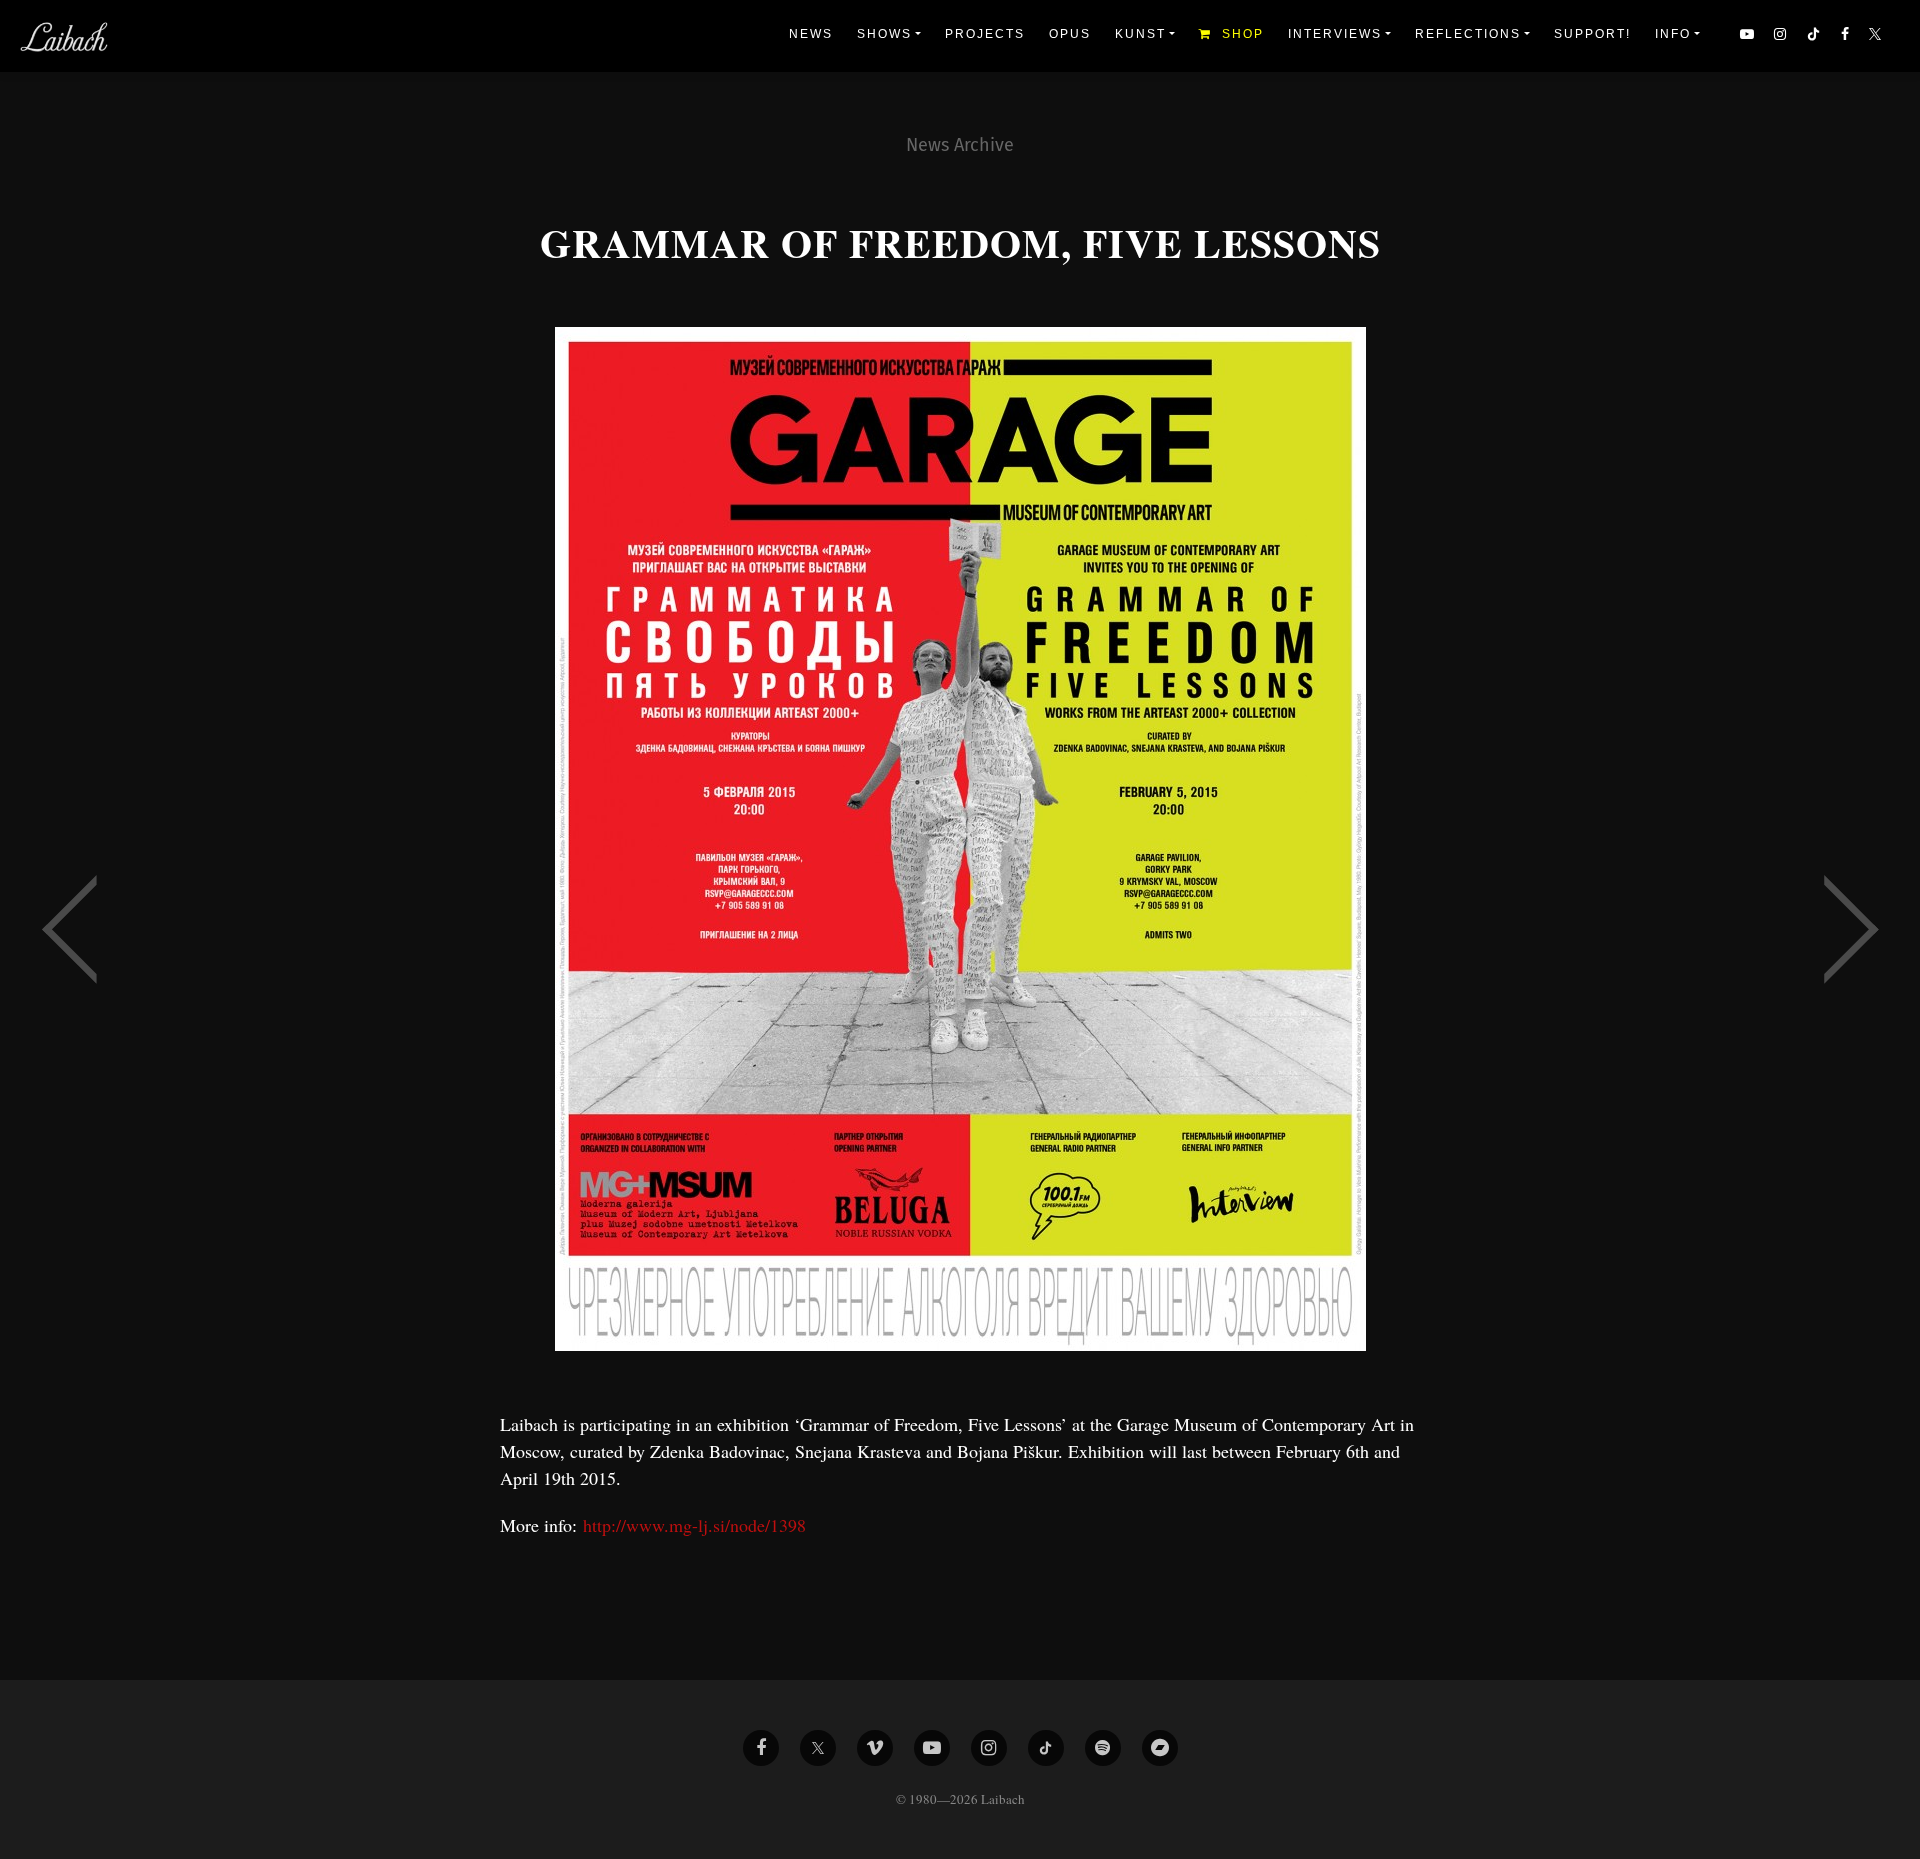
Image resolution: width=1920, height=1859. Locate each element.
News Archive (960, 145)
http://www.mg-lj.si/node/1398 (694, 1525)
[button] (1877, 36)
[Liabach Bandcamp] (1160, 1748)
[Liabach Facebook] (761, 1748)
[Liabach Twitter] (818, 1748)
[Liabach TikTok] (1046, 1748)
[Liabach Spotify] (1103, 1748)
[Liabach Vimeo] (875, 1748)
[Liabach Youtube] (932, 1748)
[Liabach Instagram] (989, 1748)
